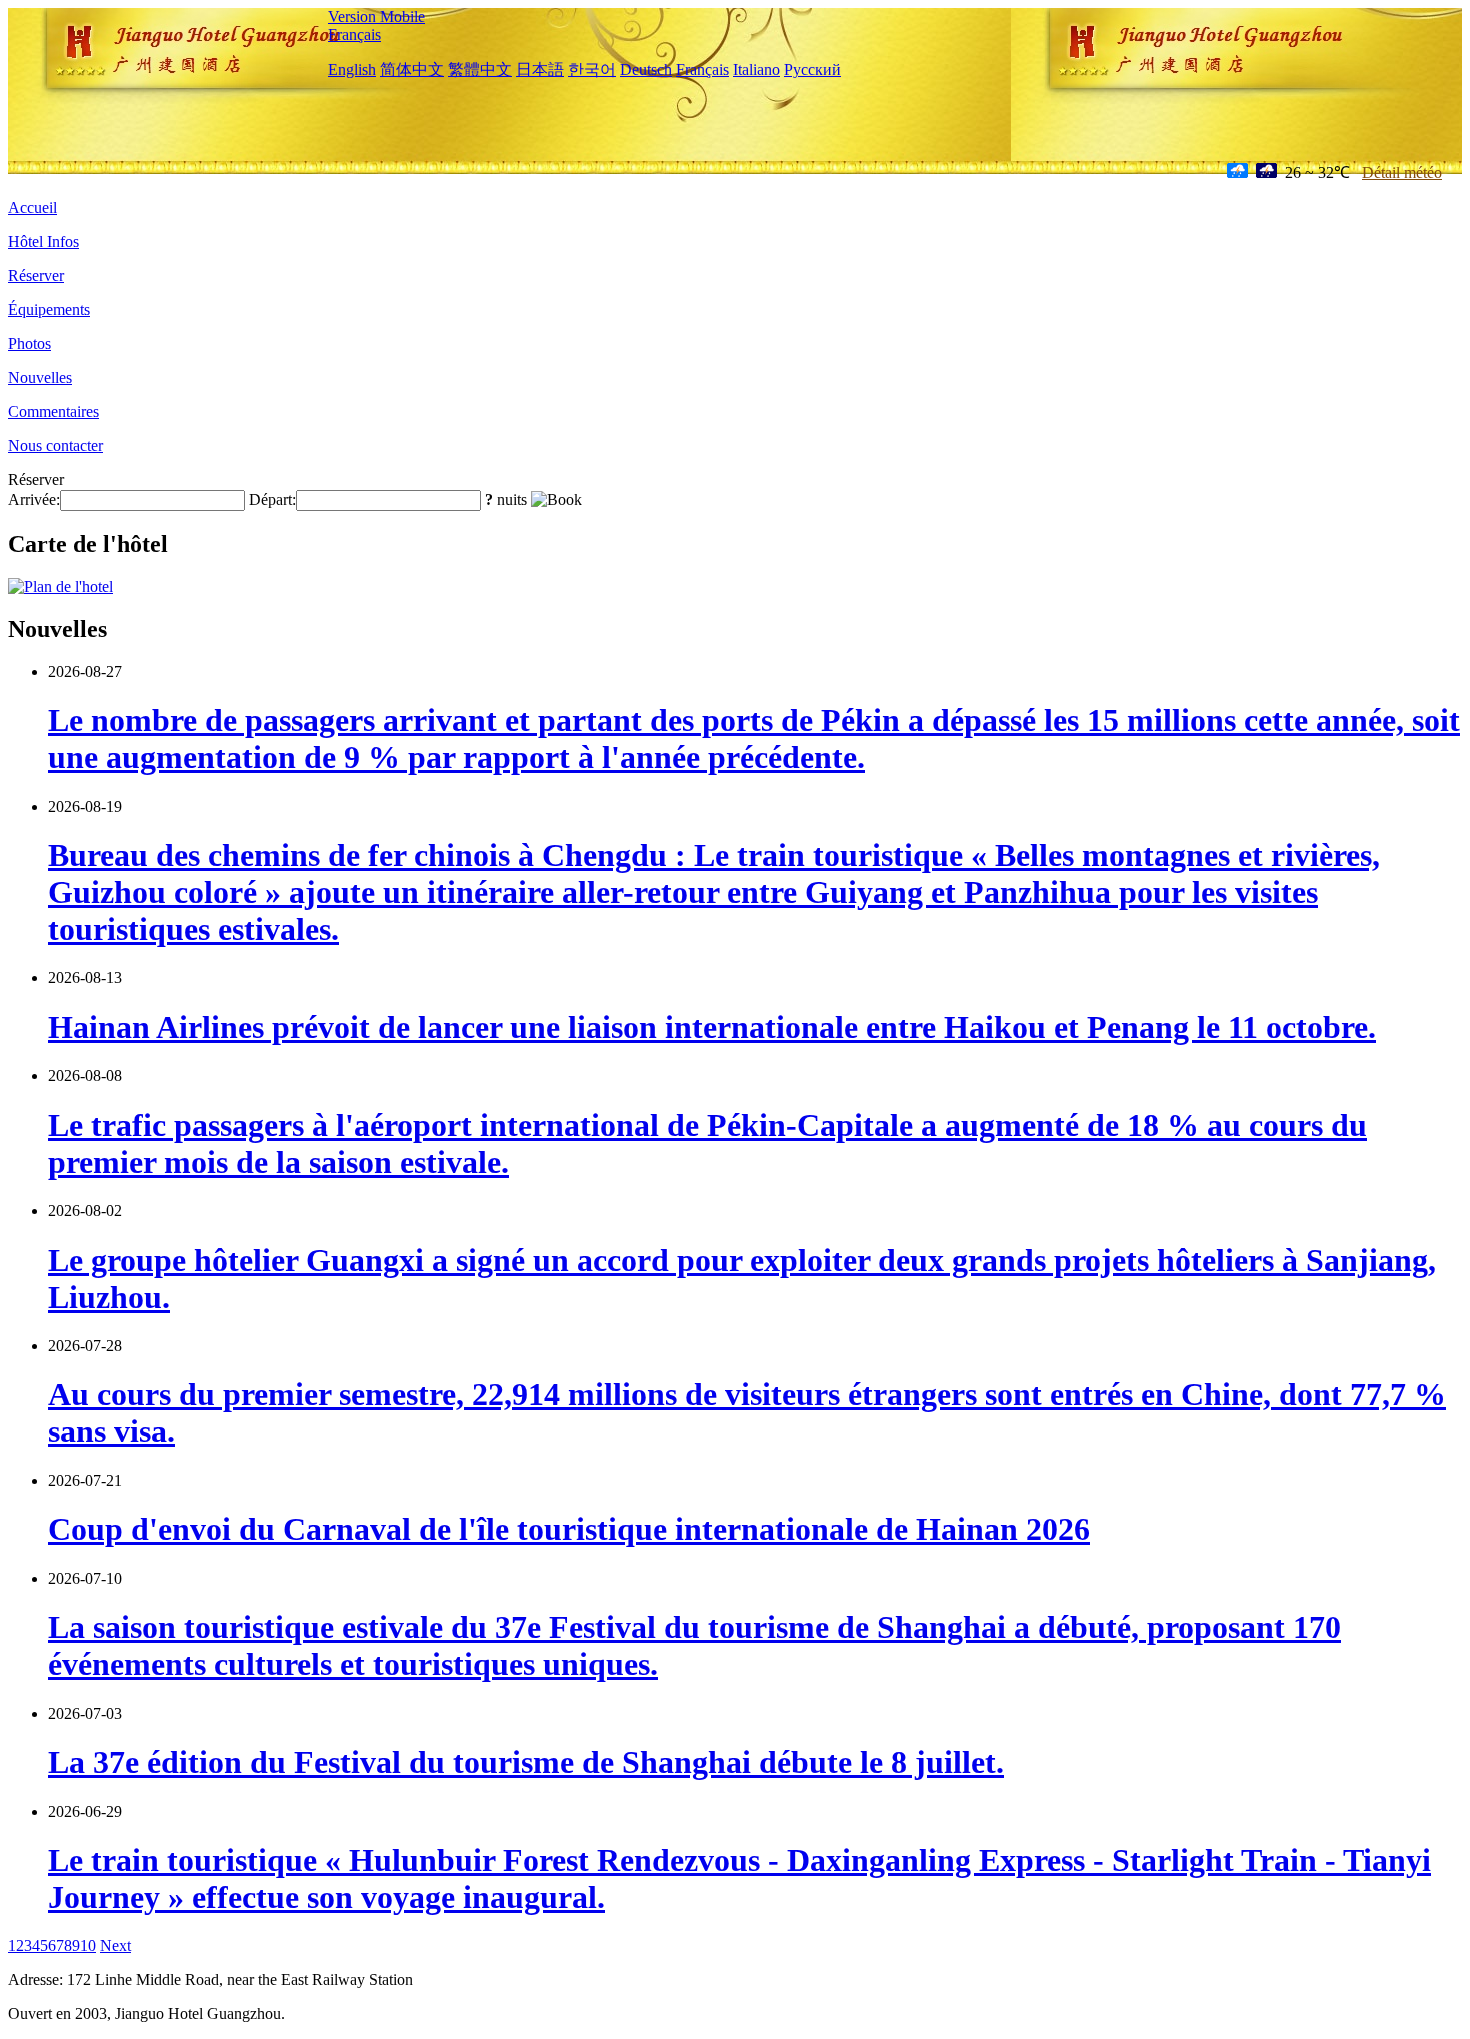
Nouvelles (40, 377)
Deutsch (646, 69)
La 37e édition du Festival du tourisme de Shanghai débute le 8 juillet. (526, 1762)
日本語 (540, 69)
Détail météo (1402, 172)
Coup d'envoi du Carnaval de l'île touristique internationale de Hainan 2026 (569, 1529)
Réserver (36, 275)
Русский (812, 69)
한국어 (592, 69)
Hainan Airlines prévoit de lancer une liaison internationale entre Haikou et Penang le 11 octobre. (712, 1027)
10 (88, 1945)
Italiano (756, 69)
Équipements (49, 309)
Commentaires (53, 411)
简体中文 (412, 69)
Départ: (272, 499)
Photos (29, 343)
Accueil (32, 207)
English (352, 69)
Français (354, 34)
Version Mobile (376, 16)
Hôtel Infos (43, 241)
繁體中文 (480, 69)
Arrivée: (34, 499)
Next (115, 1945)
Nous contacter (55, 445)
